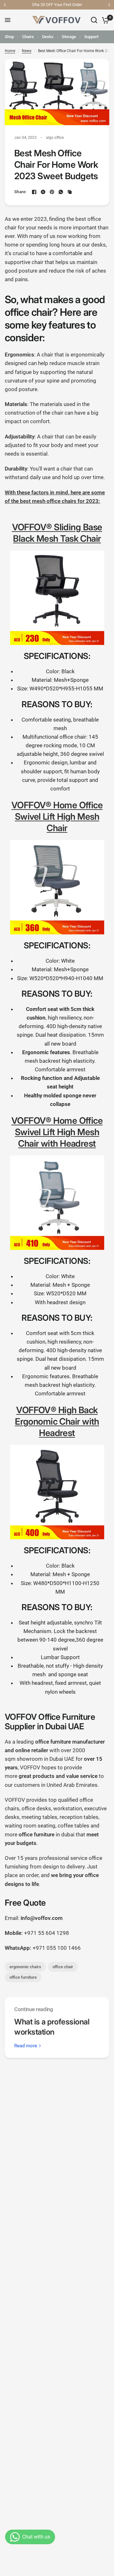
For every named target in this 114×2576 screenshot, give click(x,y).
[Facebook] (34, 192)
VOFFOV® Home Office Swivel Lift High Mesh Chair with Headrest (57, 1132)
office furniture (23, 1977)
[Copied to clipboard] (70, 192)
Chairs (28, 37)
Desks (48, 37)
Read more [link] (26, 2046)
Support (91, 37)
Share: (20, 192)
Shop (9, 37)
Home (10, 51)
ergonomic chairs (25, 1967)
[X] (43, 192)
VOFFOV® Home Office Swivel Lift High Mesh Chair (57, 817)
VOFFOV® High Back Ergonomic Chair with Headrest (57, 1421)
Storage (69, 37)
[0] (104, 20)
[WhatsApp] (61, 192)
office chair (63, 1967)
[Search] (94, 20)
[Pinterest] (52, 192)
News (27, 51)
